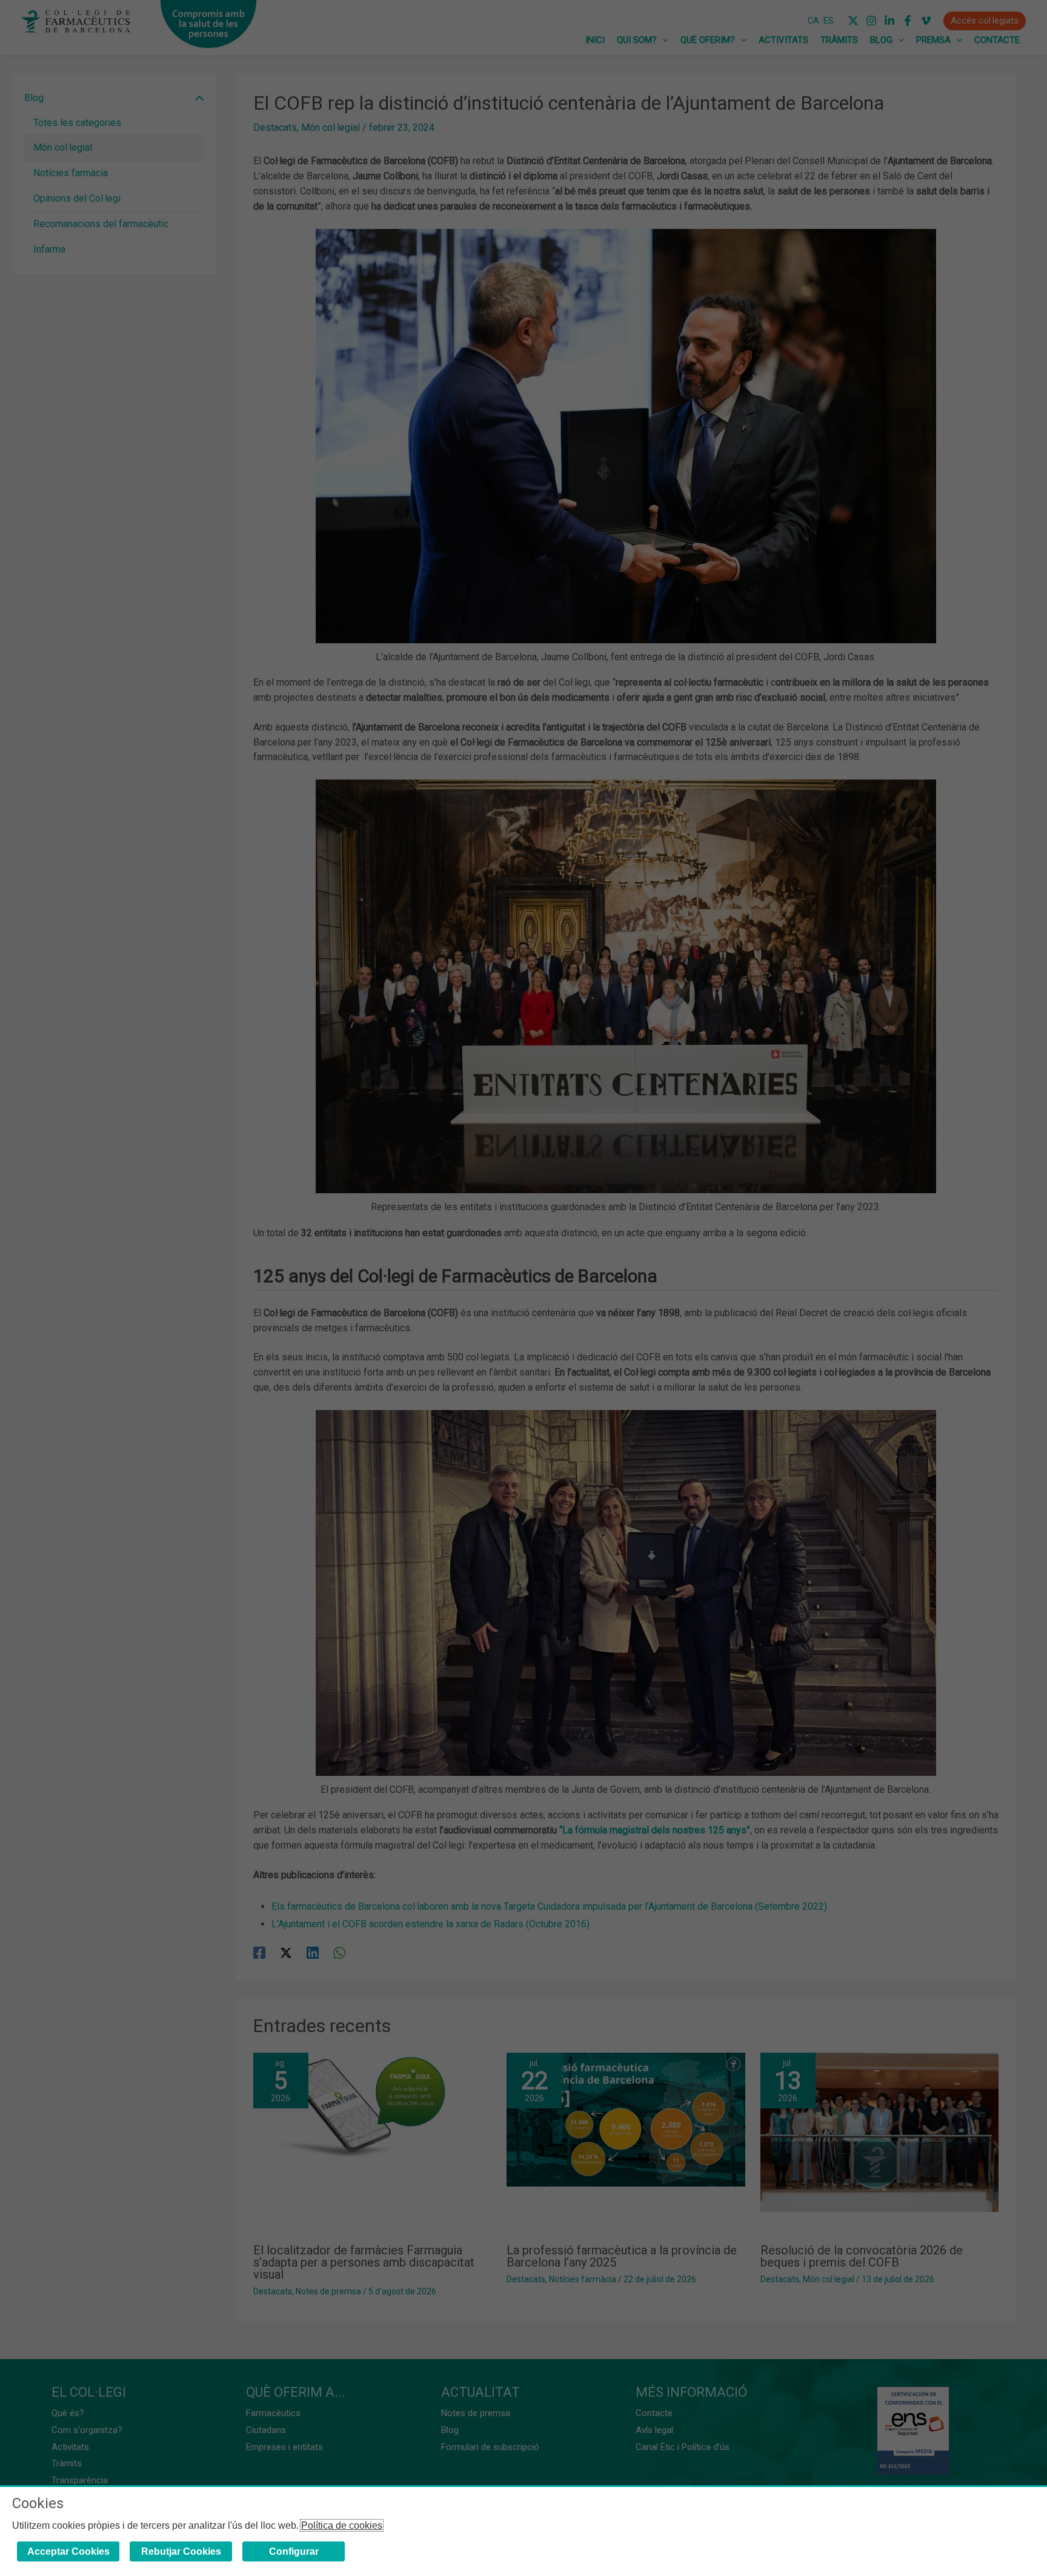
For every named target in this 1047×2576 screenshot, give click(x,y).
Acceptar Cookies (68, 2551)
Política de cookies (342, 2525)
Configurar (294, 2551)
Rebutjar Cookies (181, 2551)
